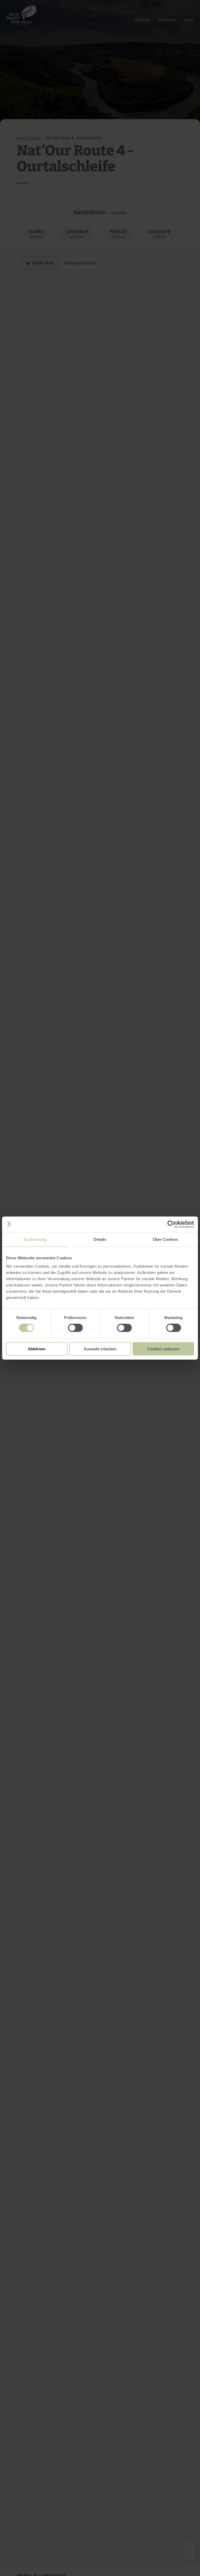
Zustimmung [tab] (35, 1239)
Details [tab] (100, 1239)
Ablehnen (37, 1349)
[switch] (75, 1328)
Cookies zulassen (163, 1349)
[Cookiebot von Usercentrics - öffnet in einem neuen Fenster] (171, 1224)
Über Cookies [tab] (165, 1239)
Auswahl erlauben (100, 1349)
